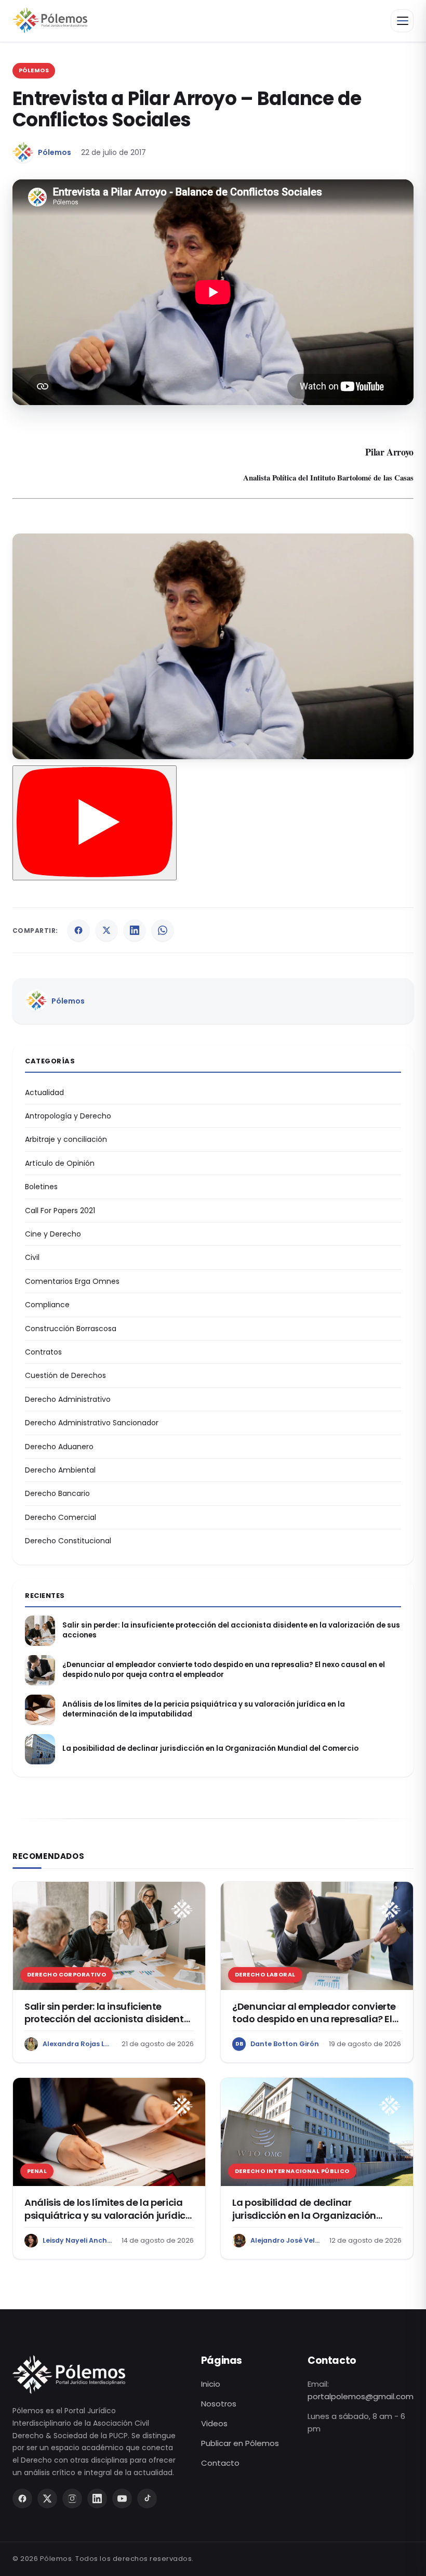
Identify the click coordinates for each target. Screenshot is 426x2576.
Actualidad (44, 1092)
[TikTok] (147, 2499)
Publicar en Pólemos (240, 2443)
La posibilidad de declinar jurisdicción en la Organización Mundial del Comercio (210, 1749)
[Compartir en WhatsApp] (163, 930)
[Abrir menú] (402, 21)
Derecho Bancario (57, 1493)
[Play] (95, 823)
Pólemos (55, 152)
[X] (47, 2499)
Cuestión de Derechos (65, 1375)
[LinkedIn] (97, 2499)
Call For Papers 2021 (60, 1211)
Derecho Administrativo (68, 1399)
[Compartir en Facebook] (78, 930)
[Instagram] (72, 2499)
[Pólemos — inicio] (50, 21)
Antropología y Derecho (68, 1116)
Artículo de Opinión (60, 1163)
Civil (32, 1257)
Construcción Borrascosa (71, 1329)
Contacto (220, 2463)
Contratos (43, 1352)
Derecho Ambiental (60, 1470)
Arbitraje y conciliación (66, 1139)
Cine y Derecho (53, 1234)
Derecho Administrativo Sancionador (92, 1423)
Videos (214, 2423)
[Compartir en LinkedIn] (135, 930)
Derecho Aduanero (59, 1447)
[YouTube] (122, 2499)
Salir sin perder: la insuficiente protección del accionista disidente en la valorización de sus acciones (231, 1630)
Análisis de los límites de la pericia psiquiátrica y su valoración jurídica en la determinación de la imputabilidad (204, 1709)
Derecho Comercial (61, 1517)
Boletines (41, 1187)
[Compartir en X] (106, 930)
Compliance (47, 1305)
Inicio (211, 2384)
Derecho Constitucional (68, 1541)
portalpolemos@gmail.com (361, 2396)
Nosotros (219, 2404)
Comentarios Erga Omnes (72, 1281)
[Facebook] (22, 2499)
